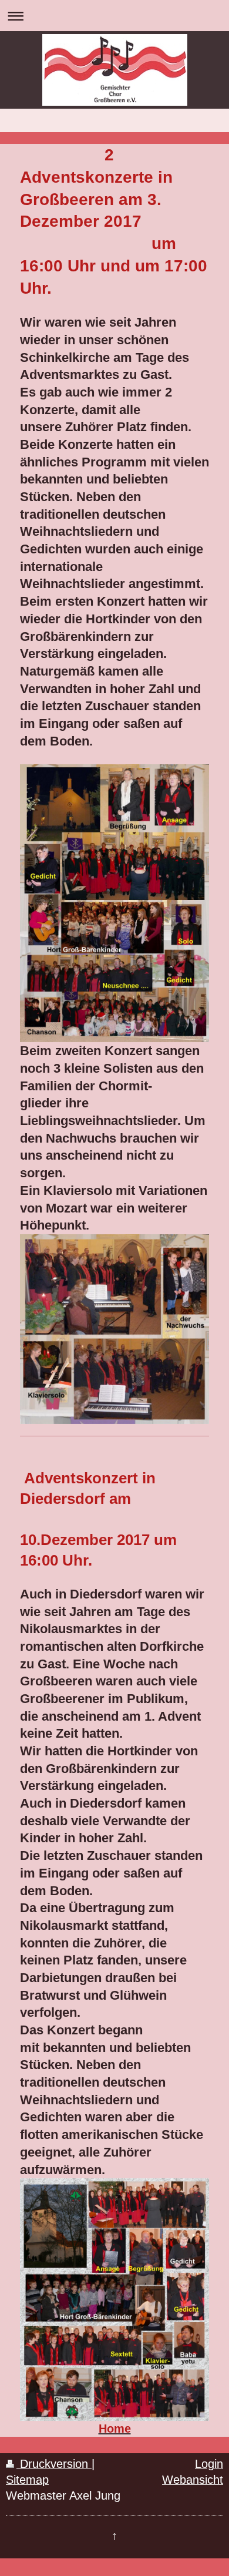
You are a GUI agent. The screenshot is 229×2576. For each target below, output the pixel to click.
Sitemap (27, 2480)
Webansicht (193, 2480)
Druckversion (54, 2464)
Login (209, 2464)
